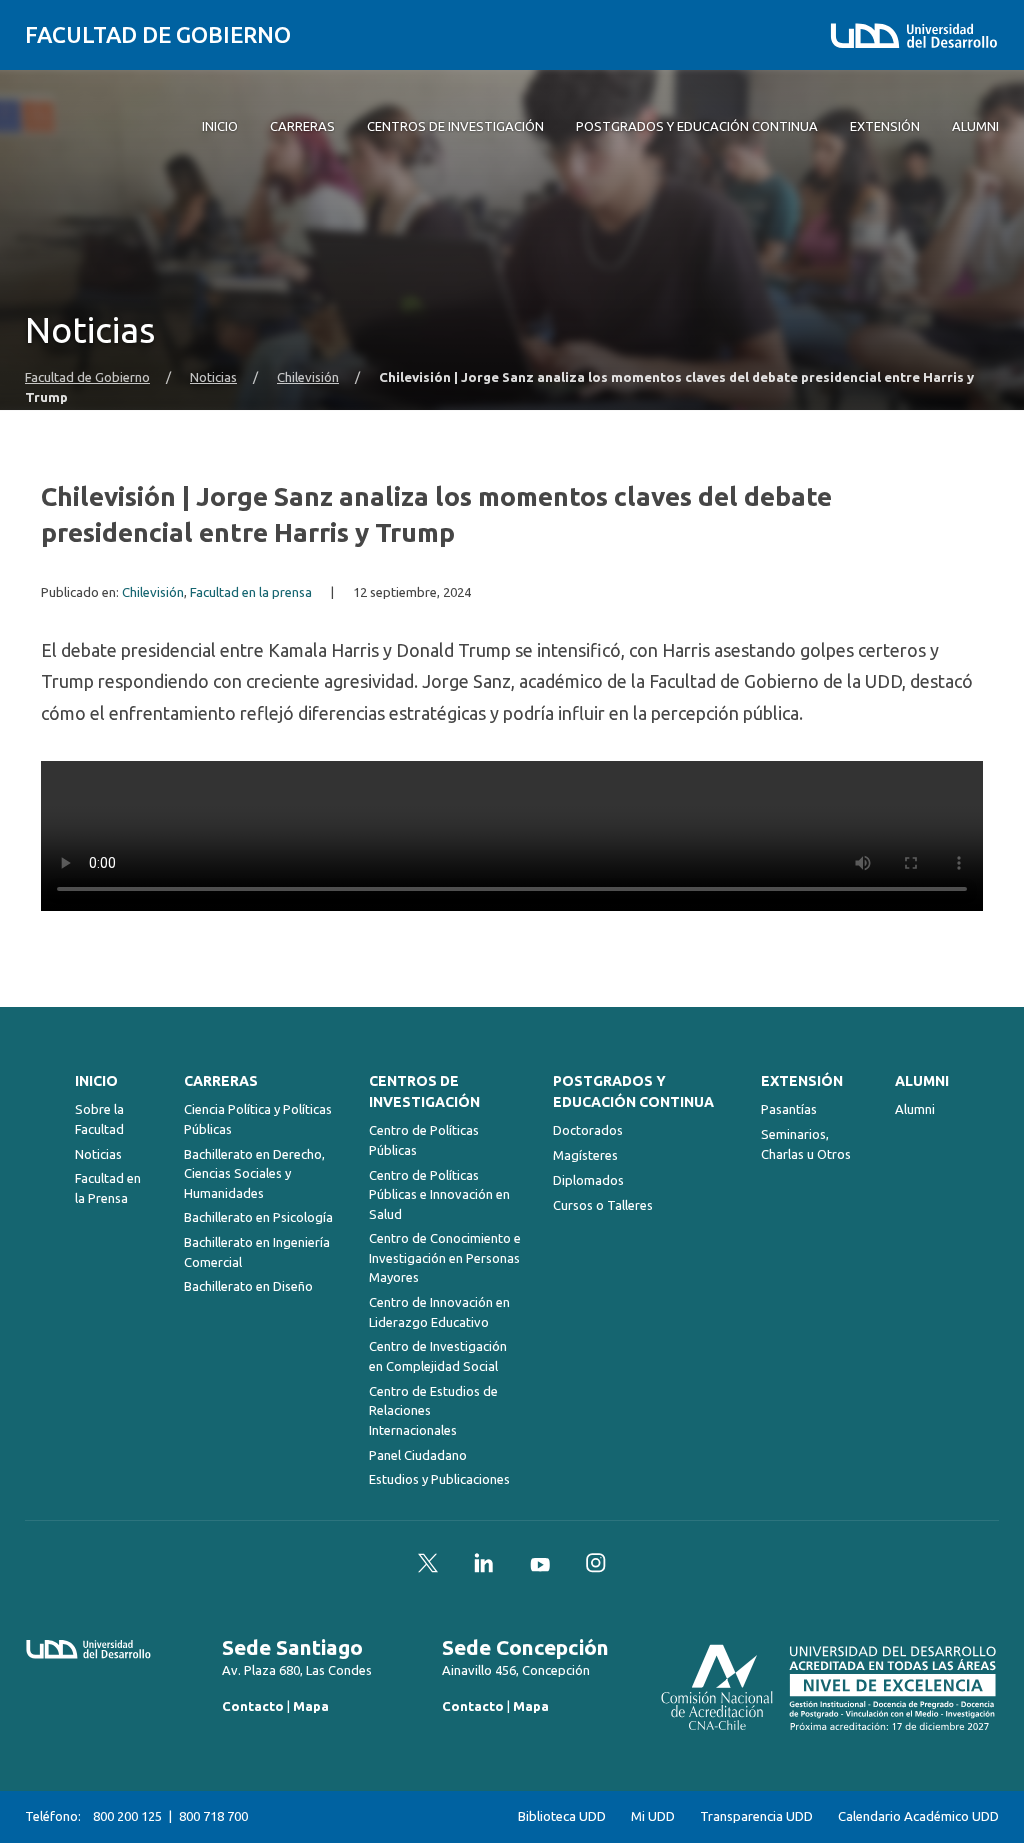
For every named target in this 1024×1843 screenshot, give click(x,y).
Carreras (221, 1081)
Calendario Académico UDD (918, 1816)
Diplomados (588, 1180)
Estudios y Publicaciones (439, 1479)
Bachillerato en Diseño (248, 1286)
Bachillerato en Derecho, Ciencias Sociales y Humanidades (254, 1173)
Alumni (922, 1081)
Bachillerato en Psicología (258, 1217)
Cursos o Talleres (603, 1205)
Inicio (96, 1081)
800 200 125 (127, 1816)
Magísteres (585, 1155)
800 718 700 (213, 1816)
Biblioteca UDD (562, 1816)
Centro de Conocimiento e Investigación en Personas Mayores (445, 1257)
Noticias (213, 377)
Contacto (253, 1706)
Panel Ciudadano (418, 1455)
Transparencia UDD (756, 1816)
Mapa (311, 1706)
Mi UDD (653, 1816)
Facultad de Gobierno (158, 34)
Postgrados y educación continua (633, 1091)
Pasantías (789, 1109)
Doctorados (588, 1130)
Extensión (802, 1081)
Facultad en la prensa (251, 592)
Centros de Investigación (424, 1091)
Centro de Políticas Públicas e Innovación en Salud (439, 1194)
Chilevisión (308, 377)
